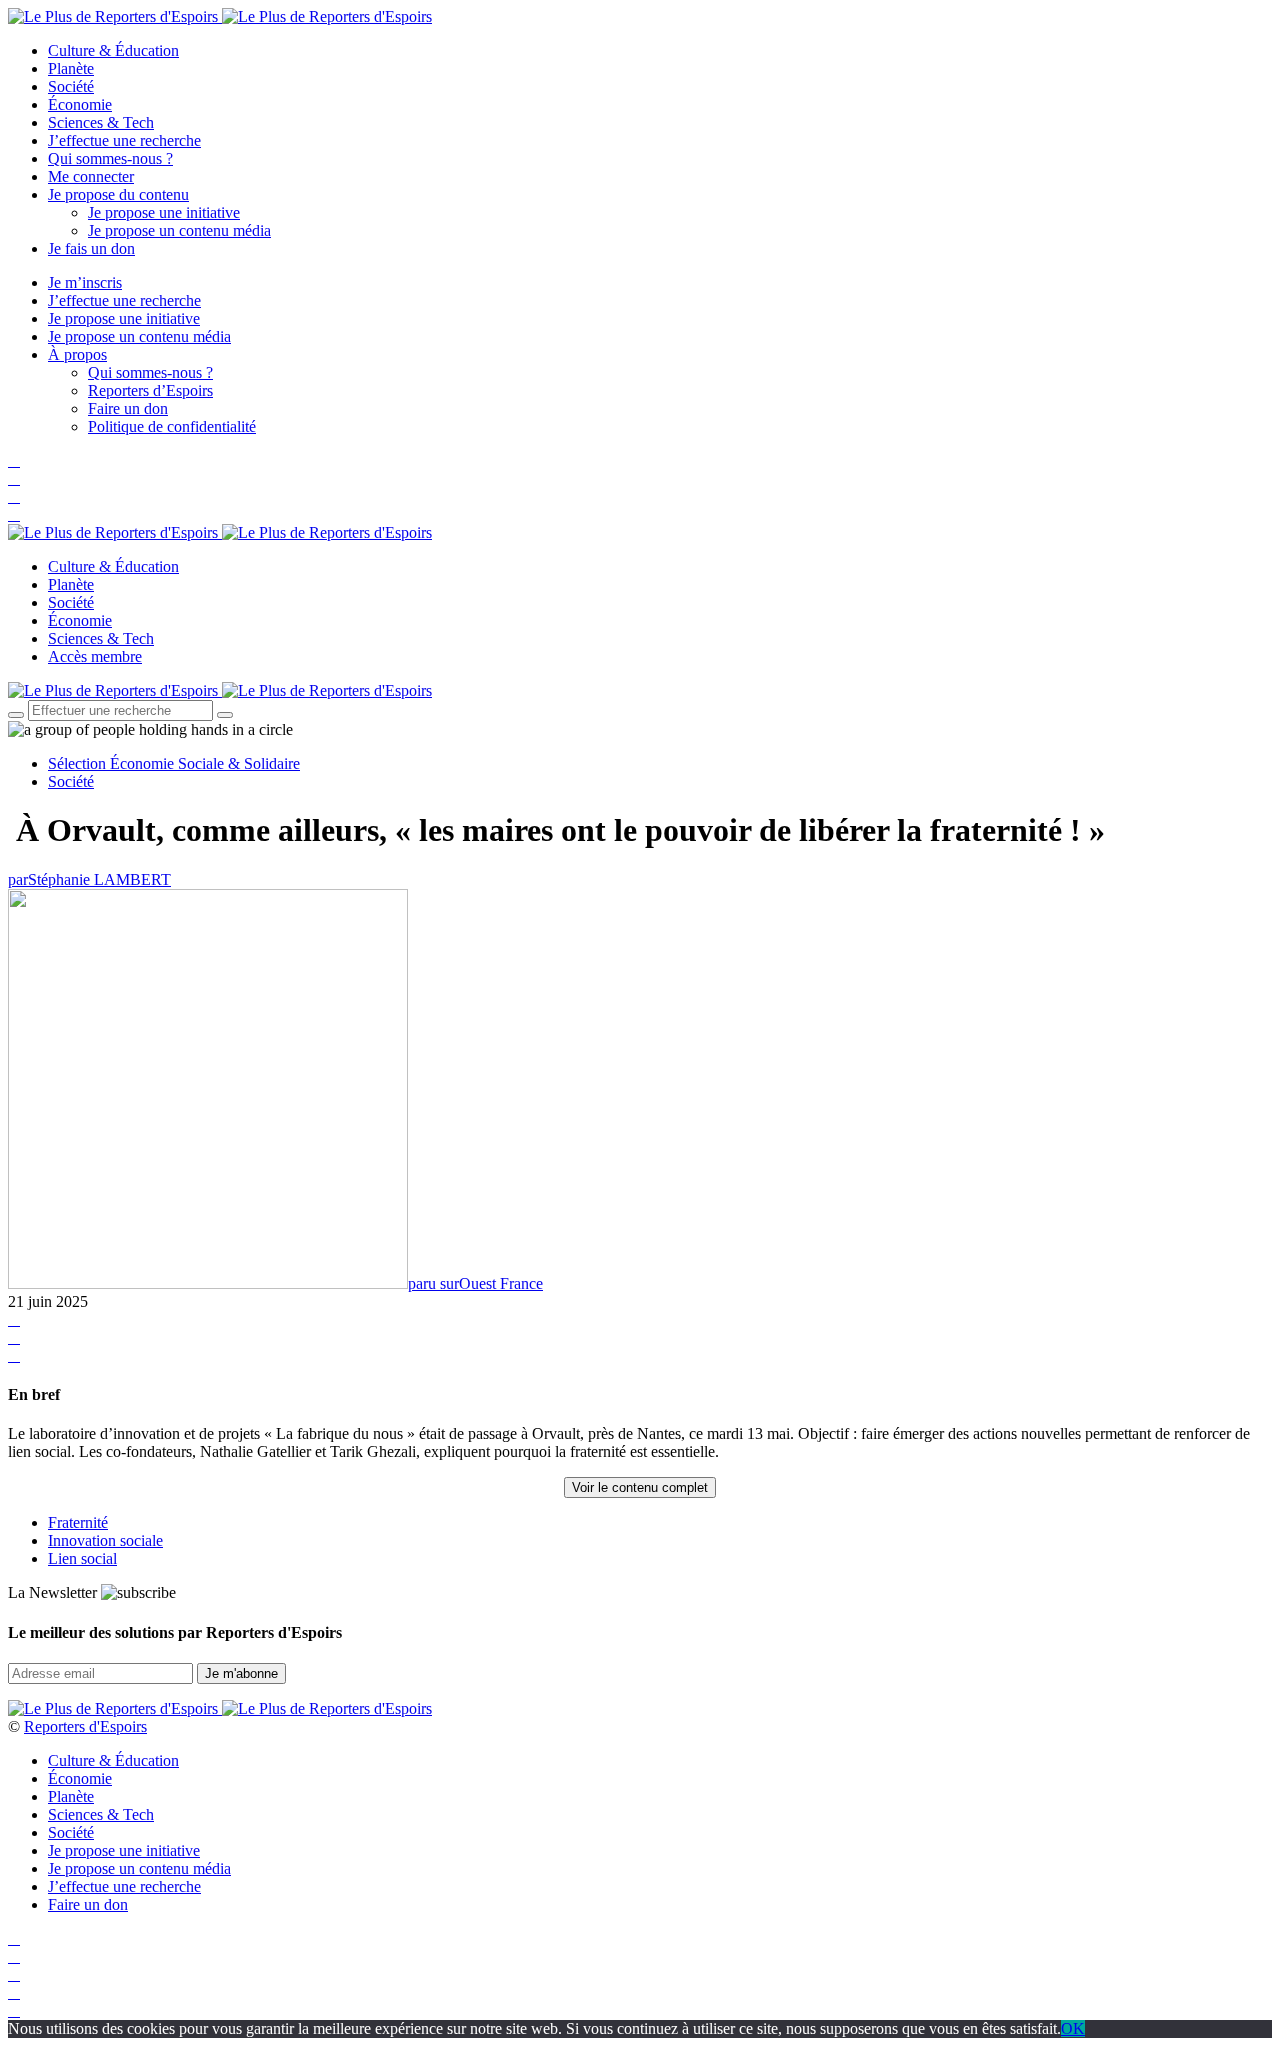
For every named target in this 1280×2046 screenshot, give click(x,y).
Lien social (82, 1558)
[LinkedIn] (14, 514)
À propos (77, 354)
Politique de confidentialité (172, 426)
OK (1073, 2028)
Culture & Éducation (113, 50)
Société (71, 86)
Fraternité (78, 1522)
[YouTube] (14, 496)
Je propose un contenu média (179, 230)
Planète (71, 68)
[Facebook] (14, 460)
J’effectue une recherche (124, 140)
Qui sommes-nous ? (110, 158)
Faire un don (128, 408)
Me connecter (91, 176)
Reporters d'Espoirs (85, 1726)
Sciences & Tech (101, 122)
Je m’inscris (85, 282)
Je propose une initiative (164, 212)
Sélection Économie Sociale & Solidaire (174, 763)
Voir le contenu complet (640, 1487)
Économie (80, 104)
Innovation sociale (105, 1540)
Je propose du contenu (118, 194)
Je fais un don (91, 248)
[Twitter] (14, 478)
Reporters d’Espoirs (150, 390)
